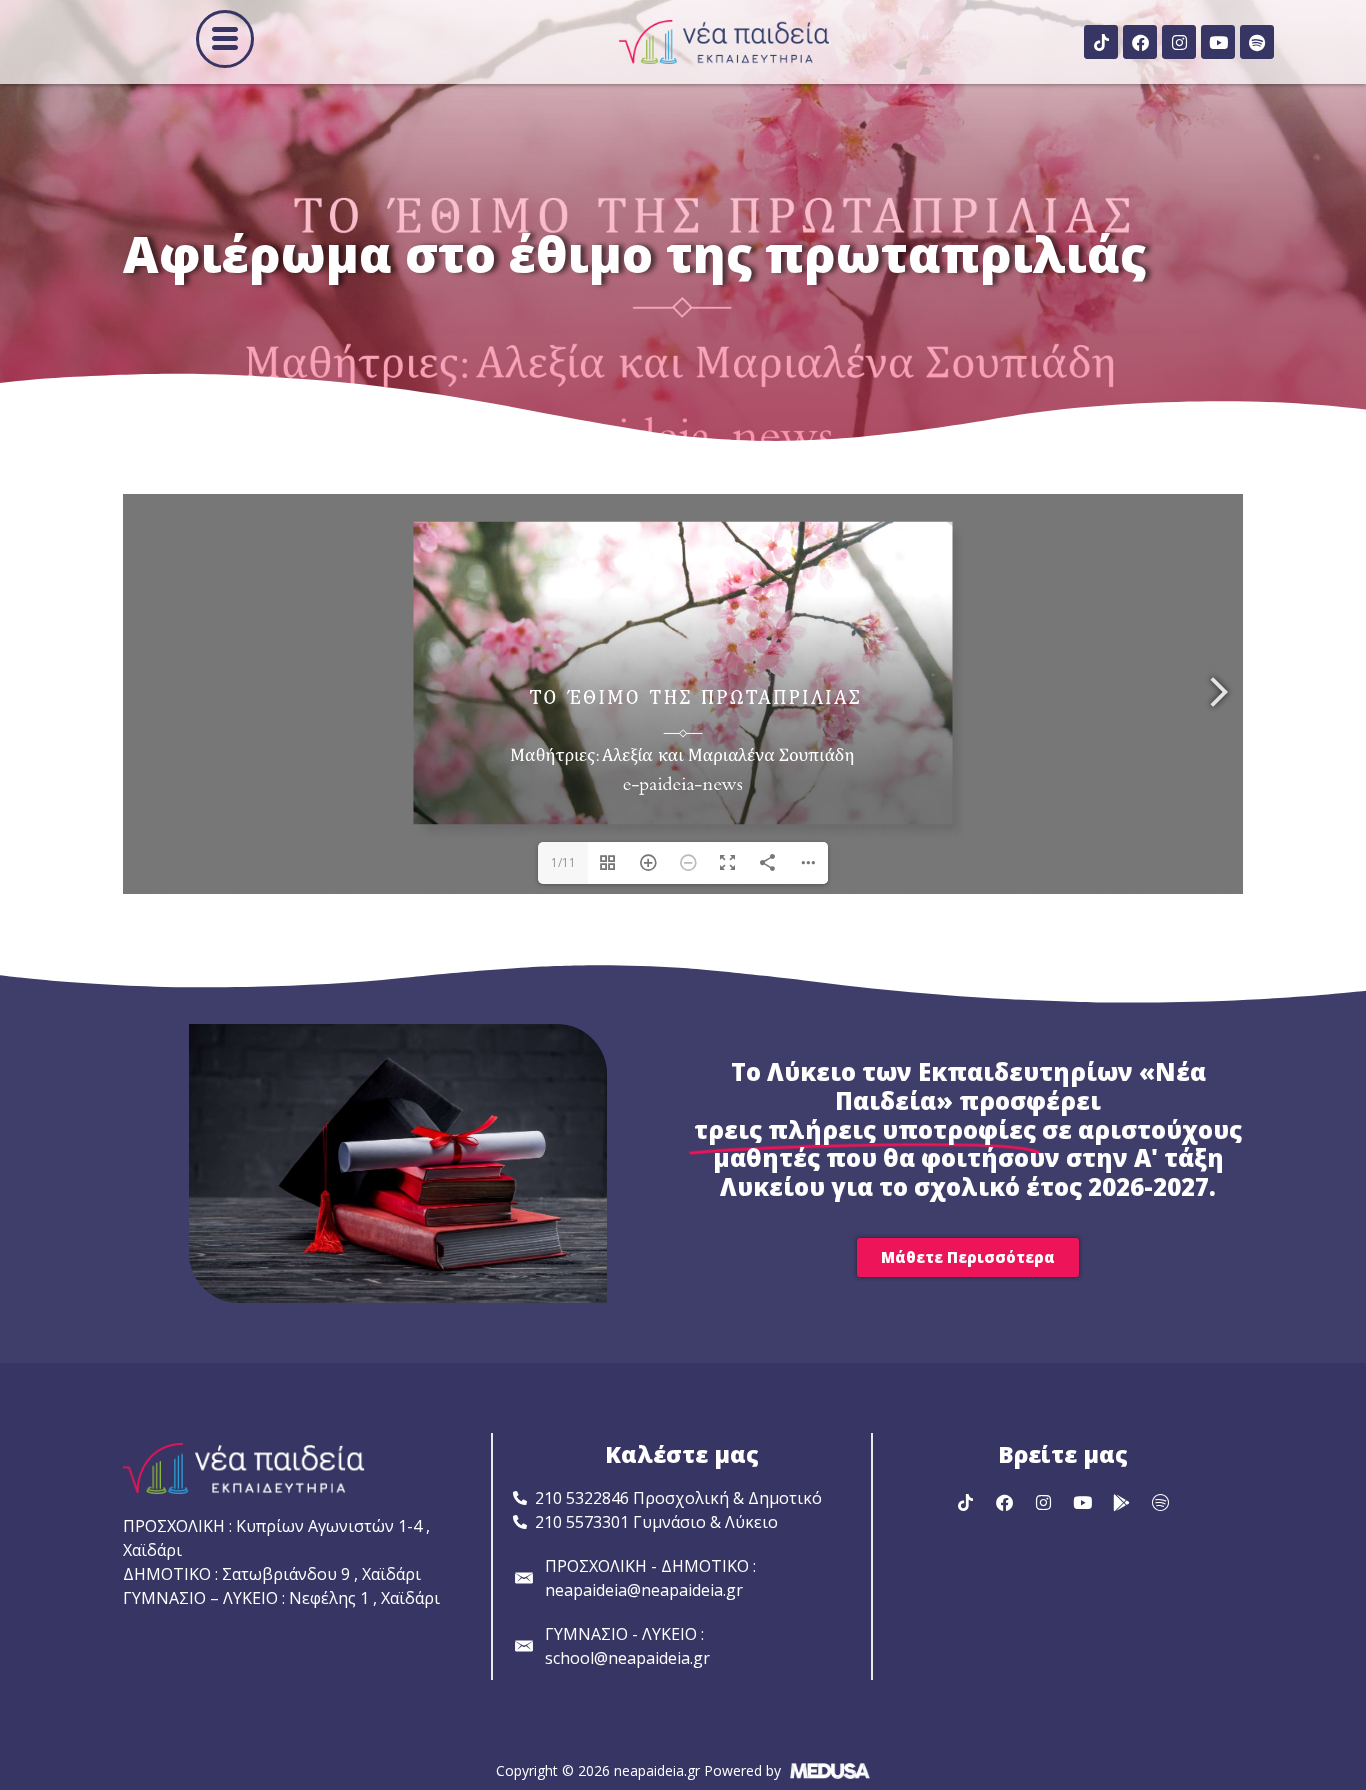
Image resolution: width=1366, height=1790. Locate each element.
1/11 (563, 862)
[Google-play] (1121, 1503)
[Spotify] (1257, 42)
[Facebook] (1140, 42)
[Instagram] (1179, 42)
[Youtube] (1218, 42)
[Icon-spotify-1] (1160, 1503)
